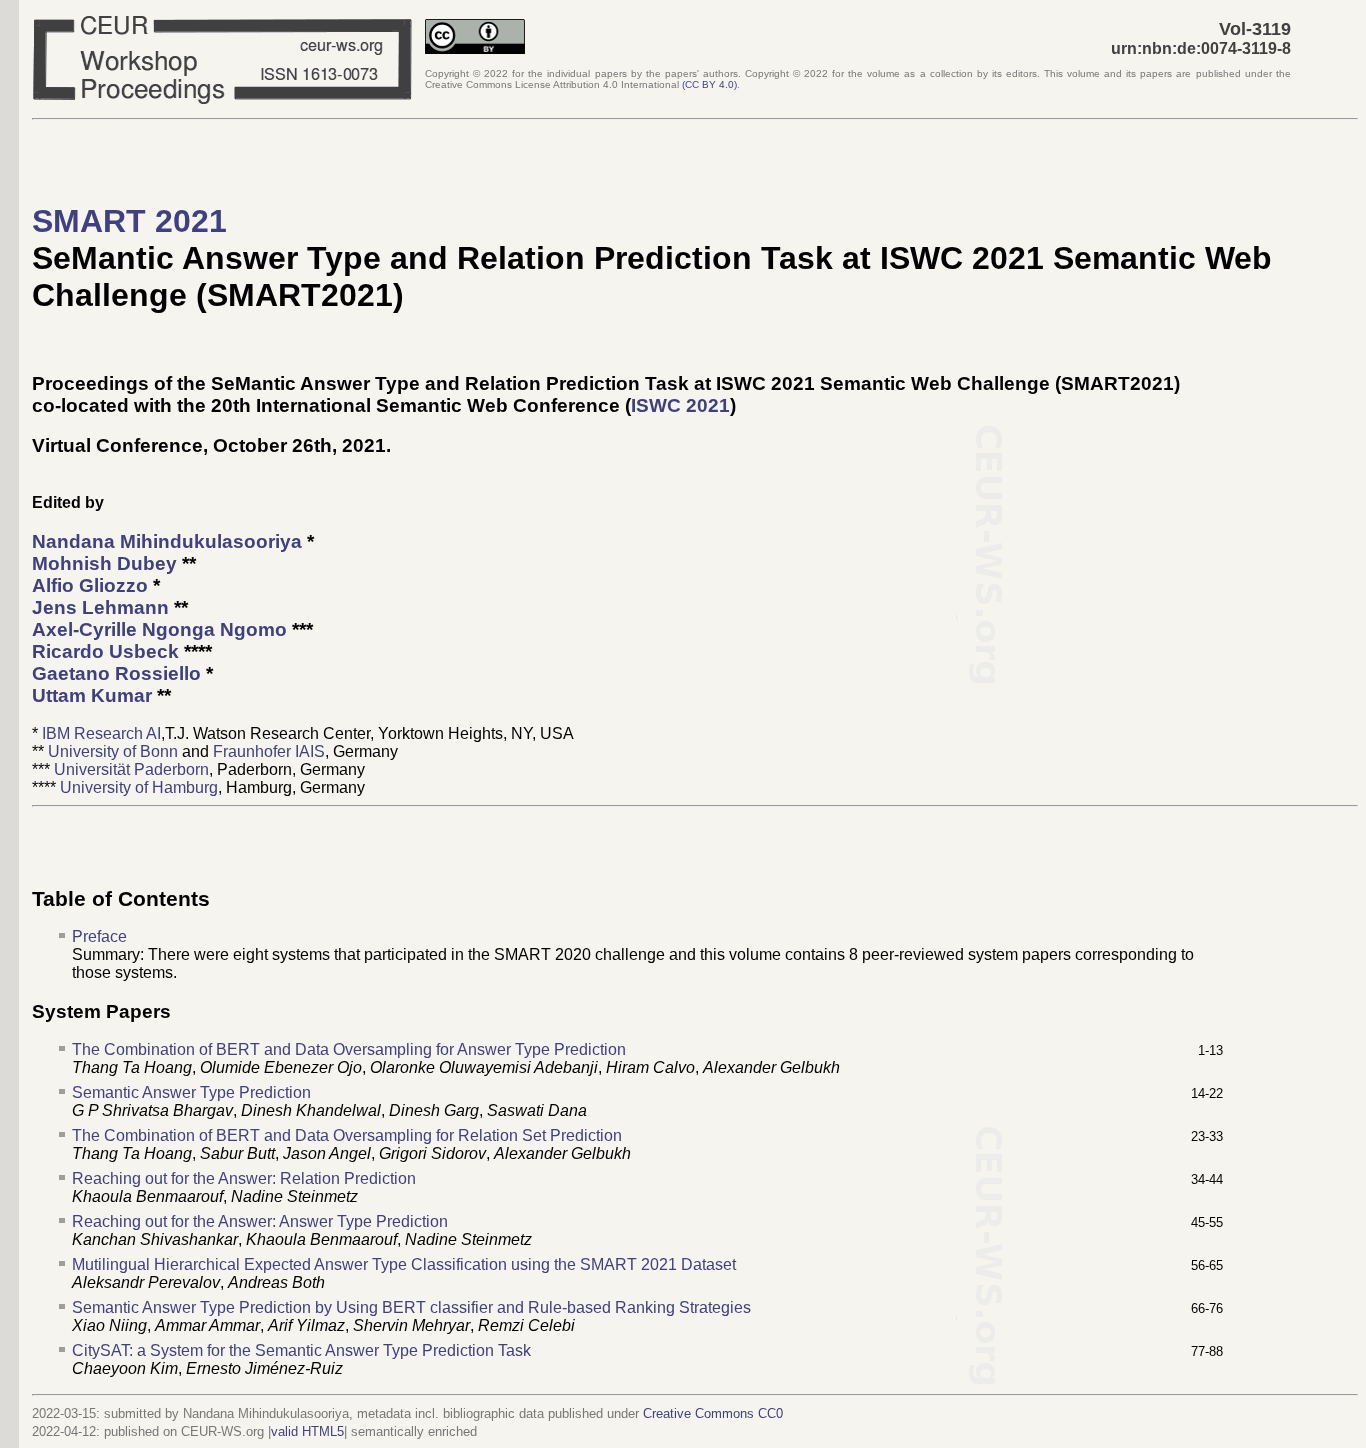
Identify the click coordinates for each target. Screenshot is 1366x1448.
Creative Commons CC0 (713, 1413)
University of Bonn (113, 751)
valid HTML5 (307, 1431)
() (709, 84)
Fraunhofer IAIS (269, 751)
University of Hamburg (139, 787)
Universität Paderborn (131, 769)
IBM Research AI (101, 733)
